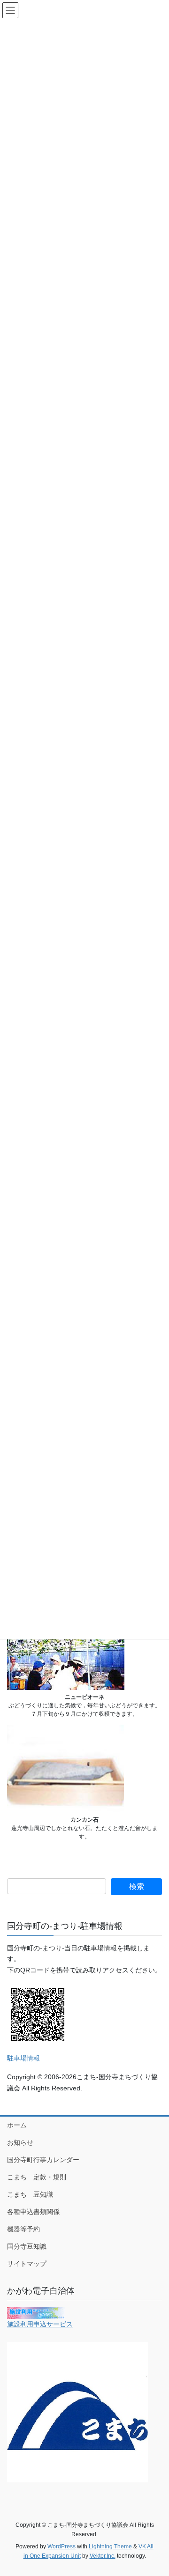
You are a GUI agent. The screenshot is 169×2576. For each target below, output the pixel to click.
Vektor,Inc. (103, 2556)
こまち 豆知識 (30, 2194)
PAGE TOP (156, 2490)
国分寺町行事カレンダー (43, 2160)
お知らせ (20, 2142)
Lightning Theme (110, 2546)
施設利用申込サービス (40, 2324)
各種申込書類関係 (33, 2212)
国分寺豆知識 (27, 2246)
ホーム (17, 2125)
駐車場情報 (23, 2058)
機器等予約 (23, 2229)
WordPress (61, 2546)
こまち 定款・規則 (37, 2177)
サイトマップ (27, 2264)
